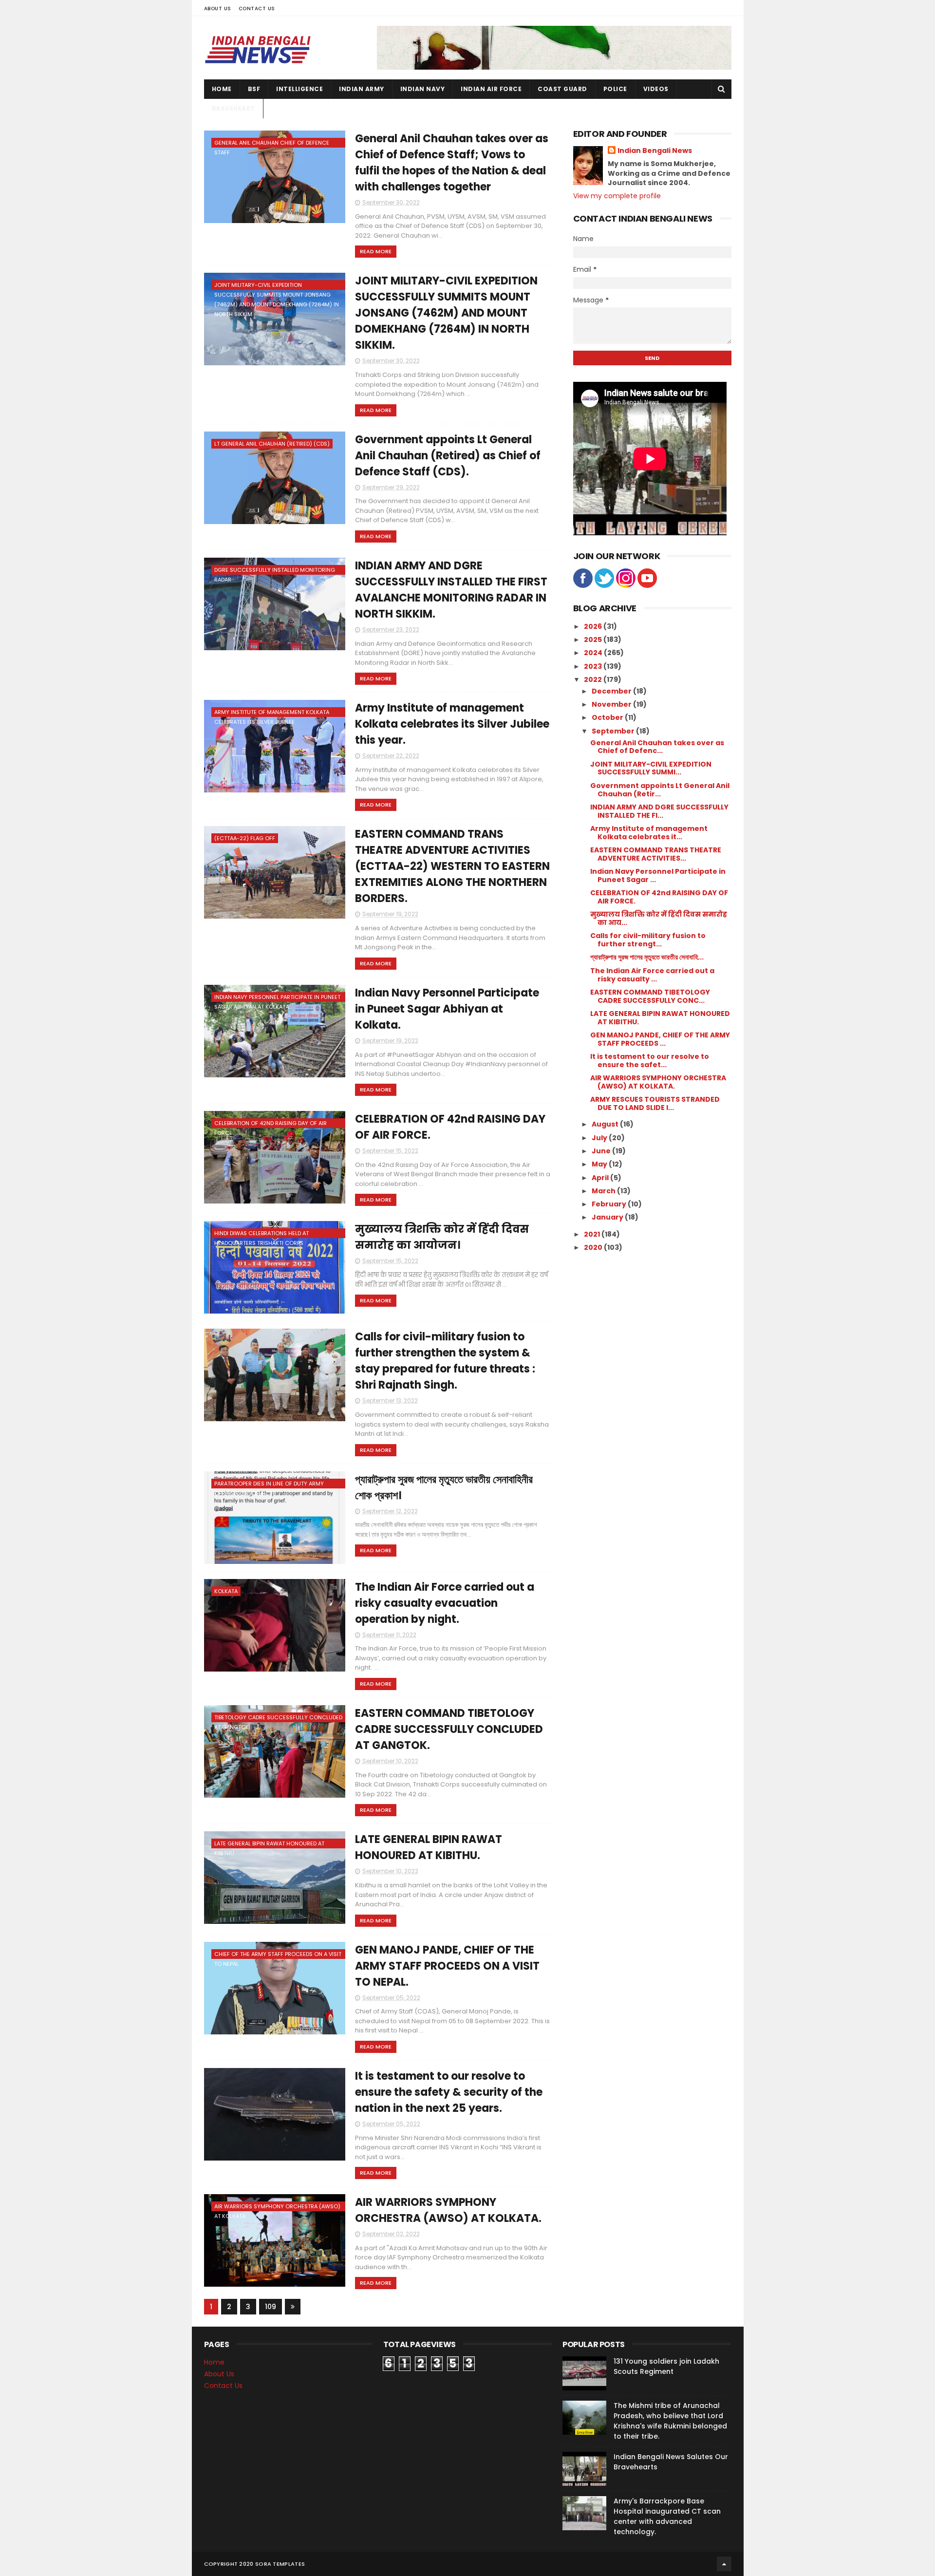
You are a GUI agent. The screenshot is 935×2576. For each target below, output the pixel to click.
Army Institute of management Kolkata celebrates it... (649, 833)
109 (271, 2307)
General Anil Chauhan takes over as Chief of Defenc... (657, 747)
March (604, 1191)
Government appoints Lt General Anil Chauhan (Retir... (660, 790)
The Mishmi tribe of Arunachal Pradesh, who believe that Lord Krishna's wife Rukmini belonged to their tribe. (670, 2421)
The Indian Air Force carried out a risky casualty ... (652, 975)
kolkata (226, 1591)
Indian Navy (423, 89)
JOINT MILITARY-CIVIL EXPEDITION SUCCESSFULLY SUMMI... (651, 768)
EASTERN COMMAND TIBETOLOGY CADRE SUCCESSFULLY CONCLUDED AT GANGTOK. (449, 1729)
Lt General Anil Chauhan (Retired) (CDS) (272, 444)
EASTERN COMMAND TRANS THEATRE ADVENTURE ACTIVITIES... (656, 854)
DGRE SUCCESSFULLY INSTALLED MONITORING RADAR (275, 570)
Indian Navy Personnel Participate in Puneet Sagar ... (658, 875)
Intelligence (299, 89)
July (600, 1138)
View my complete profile (617, 196)
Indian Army (362, 89)
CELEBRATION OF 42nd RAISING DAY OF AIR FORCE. (271, 1124)
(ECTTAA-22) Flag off (245, 838)
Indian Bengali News (655, 151)
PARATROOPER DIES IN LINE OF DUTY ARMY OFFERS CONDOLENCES (269, 1484)
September (614, 731)
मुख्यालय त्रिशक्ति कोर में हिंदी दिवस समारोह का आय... (659, 918)
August (606, 1124)
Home (222, 89)
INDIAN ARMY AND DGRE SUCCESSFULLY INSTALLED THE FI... (659, 811)
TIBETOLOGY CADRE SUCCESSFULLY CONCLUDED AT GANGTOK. (278, 1718)
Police (615, 89)
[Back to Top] (724, 2564)
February (610, 1204)
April (601, 1178)
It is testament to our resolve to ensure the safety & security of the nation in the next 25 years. (449, 2092)
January (608, 1217)
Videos (656, 89)
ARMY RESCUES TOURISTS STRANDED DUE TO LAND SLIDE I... (655, 1103)
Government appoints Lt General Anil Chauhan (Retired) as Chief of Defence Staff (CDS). (448, 456)
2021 (593, 1234)
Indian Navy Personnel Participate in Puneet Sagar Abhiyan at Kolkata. (277, 997)
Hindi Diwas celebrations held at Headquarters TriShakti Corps (262, 1234)
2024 (594, 653)
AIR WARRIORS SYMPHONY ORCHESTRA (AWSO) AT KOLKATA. (277, 2207)
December (612, 691)
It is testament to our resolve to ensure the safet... (650, 1061)
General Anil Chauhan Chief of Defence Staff (272, 143)
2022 (594, 679)
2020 (594, 1247)
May (600, 1164)
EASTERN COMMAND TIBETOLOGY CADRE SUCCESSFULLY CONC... (650, 996)
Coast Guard (562, 89)
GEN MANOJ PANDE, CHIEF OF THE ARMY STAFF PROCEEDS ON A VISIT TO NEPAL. (447, 1966)
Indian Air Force (491, 89)
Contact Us (257, 9)
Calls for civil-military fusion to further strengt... (648, 940)
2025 (594, 639)
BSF (254, 89)
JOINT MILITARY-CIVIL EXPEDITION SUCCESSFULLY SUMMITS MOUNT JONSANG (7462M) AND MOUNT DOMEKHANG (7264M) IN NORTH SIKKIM (277, 285)
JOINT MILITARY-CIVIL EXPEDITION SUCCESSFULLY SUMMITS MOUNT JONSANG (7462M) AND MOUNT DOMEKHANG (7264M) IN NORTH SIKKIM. (446, 313)
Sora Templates (280, 2564)
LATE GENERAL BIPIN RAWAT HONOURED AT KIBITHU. (269, 1844)
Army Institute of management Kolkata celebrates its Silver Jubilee (272, 713)
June (602, 1151)
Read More (376, 251)
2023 (594, 666)
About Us (218, 9)
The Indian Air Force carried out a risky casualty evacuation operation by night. (445, 1603)
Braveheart (234, 108)
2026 (594, 626)
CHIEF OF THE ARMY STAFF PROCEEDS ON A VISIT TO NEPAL (278, 1955)
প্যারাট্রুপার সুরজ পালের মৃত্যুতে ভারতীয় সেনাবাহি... (647, 957)
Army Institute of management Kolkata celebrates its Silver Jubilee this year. (452, 724)
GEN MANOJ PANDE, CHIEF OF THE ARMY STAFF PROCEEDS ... (660, 1039)
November (612, 704)
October (608, 717)
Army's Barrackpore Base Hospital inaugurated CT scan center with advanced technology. (667, 2516)
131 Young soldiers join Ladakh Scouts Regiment (666, 2366)
